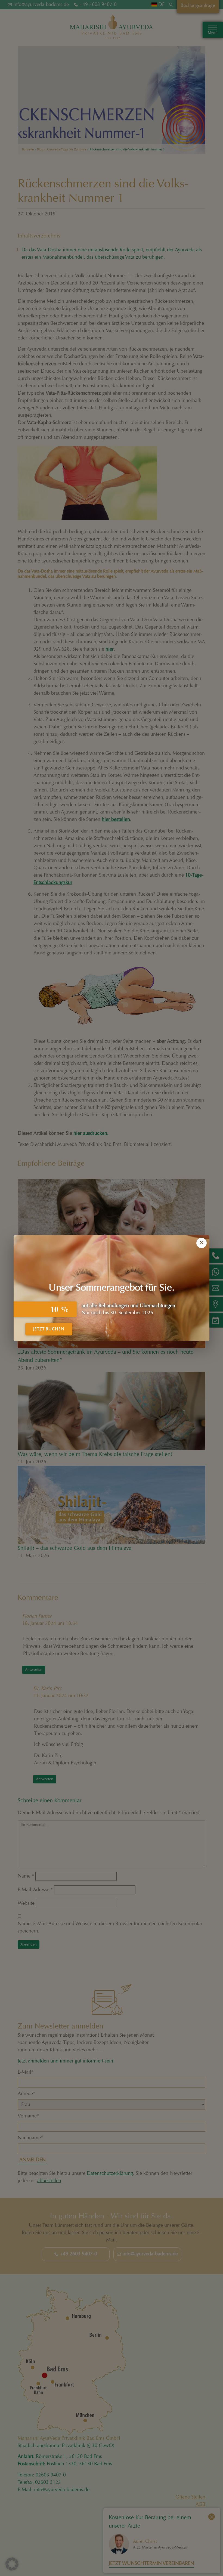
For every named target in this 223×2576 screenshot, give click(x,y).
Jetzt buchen (49, 1329)
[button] (12, 2564)
